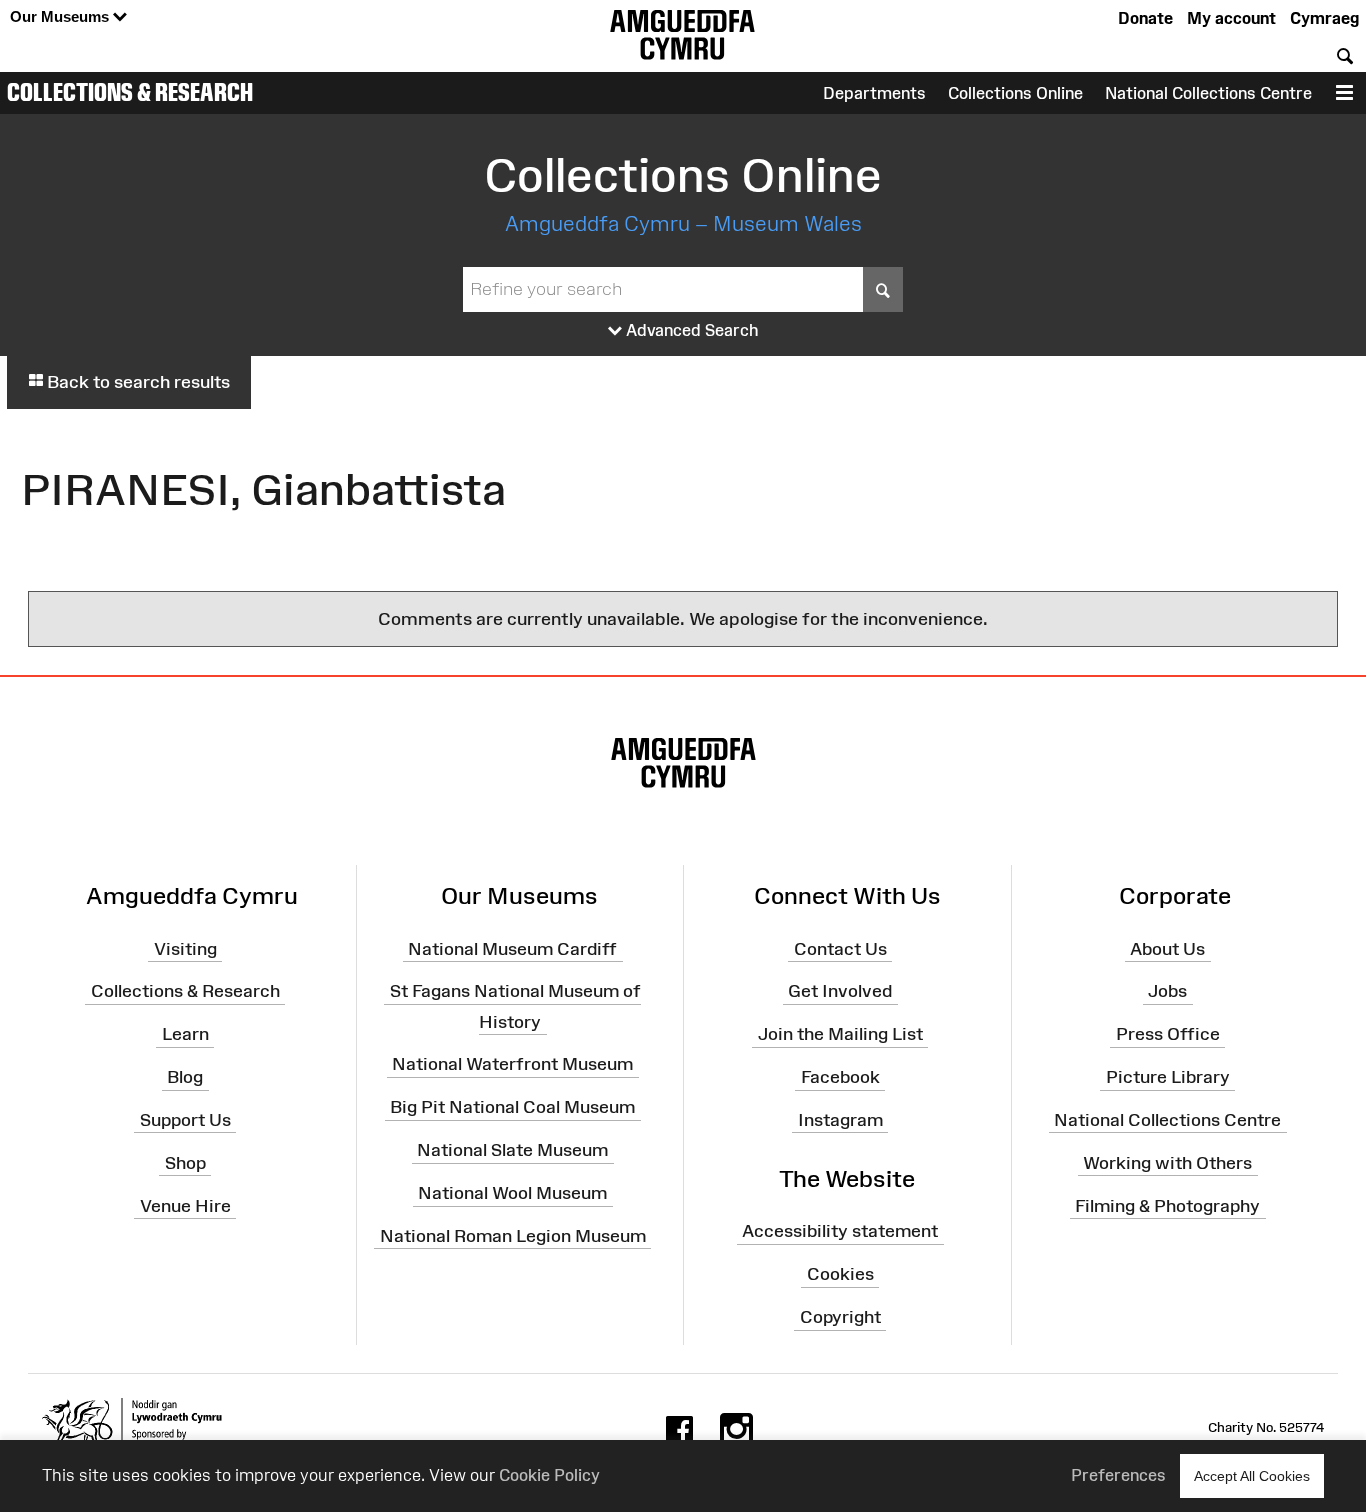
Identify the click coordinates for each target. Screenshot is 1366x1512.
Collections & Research (130, 92)
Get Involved (840, 991)
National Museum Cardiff (512, 948)
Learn (185, 1034)
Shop (185, 1163)
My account (1231, 18)
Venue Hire (185, 1205)
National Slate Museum (512, 1150)
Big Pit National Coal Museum (512, 1107)
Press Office (1168, 1034)
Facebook (840, 1077)
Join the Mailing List (840, 1034)
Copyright (840, 1317)
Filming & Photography (1167, 1205)
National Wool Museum (512, 1193)
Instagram (840, 1120)
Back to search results (136, 382)
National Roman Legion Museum (513, 1236)
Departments (874, 93)
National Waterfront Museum (512, 1064)
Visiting (185, 948)
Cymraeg (1324, 18)
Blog (185, 1077)
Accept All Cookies (1252, 1476)
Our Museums (61, 16)
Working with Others (1167, 1163)
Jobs (1167, 991)
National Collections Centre (1208, 93)
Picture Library (1168, 1077)
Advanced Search (690, 330)
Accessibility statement (840, 1231)
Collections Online (1015, 93)
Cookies (840, 1274)
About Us (1167, 948)
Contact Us (840, 948)
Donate (1145, 18)
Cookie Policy (549, 1475)
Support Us (185, 1120)
